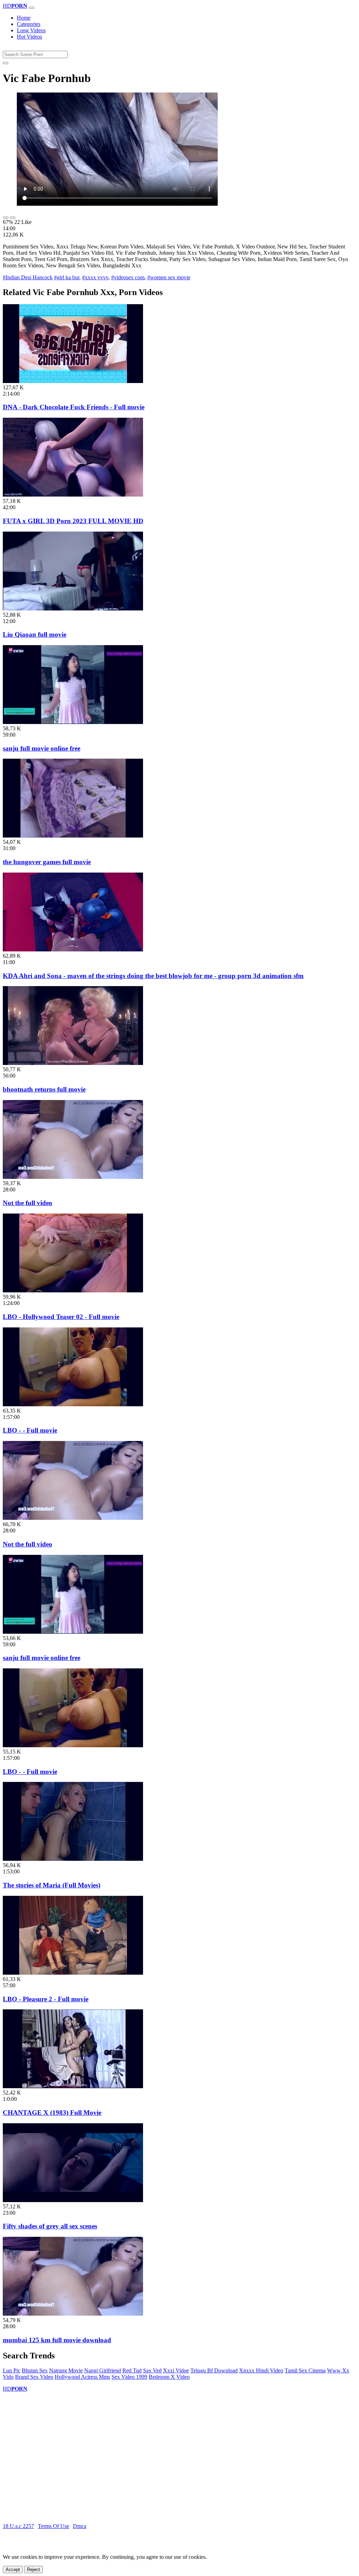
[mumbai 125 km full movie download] (73, 2314)
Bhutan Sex (35, 2370)
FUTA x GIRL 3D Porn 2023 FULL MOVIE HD (73, 521)
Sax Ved (152, 2370)
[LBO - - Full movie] (73, 1404)
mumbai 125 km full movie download (57, 2340)
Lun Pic (12, 2370)
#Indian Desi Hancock (28, 277)
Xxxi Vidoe (176, 2370)
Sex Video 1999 (129, 2377)
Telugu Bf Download (214, 2370)
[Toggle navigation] (32, 8)
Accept (13, 2570)
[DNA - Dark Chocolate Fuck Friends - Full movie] (73, 381)
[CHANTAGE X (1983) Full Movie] (73, 2086)
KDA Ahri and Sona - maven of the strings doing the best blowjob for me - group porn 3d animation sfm (153, 976)
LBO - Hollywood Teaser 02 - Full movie (61, 1317)
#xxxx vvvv (95, 277)
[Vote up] (6, 218)
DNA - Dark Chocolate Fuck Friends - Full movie (74, 407)
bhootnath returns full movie (44, 1089)
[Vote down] (13, 218)
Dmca (80, 2526)
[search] (6, 63)
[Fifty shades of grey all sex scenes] (73, 2200)
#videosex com (128, 277)
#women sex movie (169, 277)
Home (24, 18)
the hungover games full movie (47, 862)
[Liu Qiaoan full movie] (73, 609)
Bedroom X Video (169, 2377)
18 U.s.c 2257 (18, 2526)
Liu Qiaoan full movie (35, 634)
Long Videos (31, 30)
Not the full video (28, 1203)
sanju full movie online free (42, 748)
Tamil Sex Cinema (305, 2370)
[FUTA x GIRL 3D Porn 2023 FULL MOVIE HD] (73, 495)
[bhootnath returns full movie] (73, 1063)
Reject (33, 2570)
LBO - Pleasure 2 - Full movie (46, 1999)
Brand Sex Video (34, 2377)
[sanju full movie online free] (73, 722)
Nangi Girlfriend (103, 2370)
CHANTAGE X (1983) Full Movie (52, 2113)
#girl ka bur (67, 277)
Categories (29, 24)
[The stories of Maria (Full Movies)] (73, 1859)
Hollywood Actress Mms (82, 2377)
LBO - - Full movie (30, 1430)
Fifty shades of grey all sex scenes (50, 2226)
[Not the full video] (73, 1177)
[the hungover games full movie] (73, 836)
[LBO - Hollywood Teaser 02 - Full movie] (73, 1290)
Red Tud (132, 2370)
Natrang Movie (66, 2370)
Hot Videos (29, 37)
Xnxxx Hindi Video (261, 2370)
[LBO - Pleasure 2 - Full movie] (73, 1973)
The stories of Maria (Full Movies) (52, 1885)
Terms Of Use (53, 2526)
